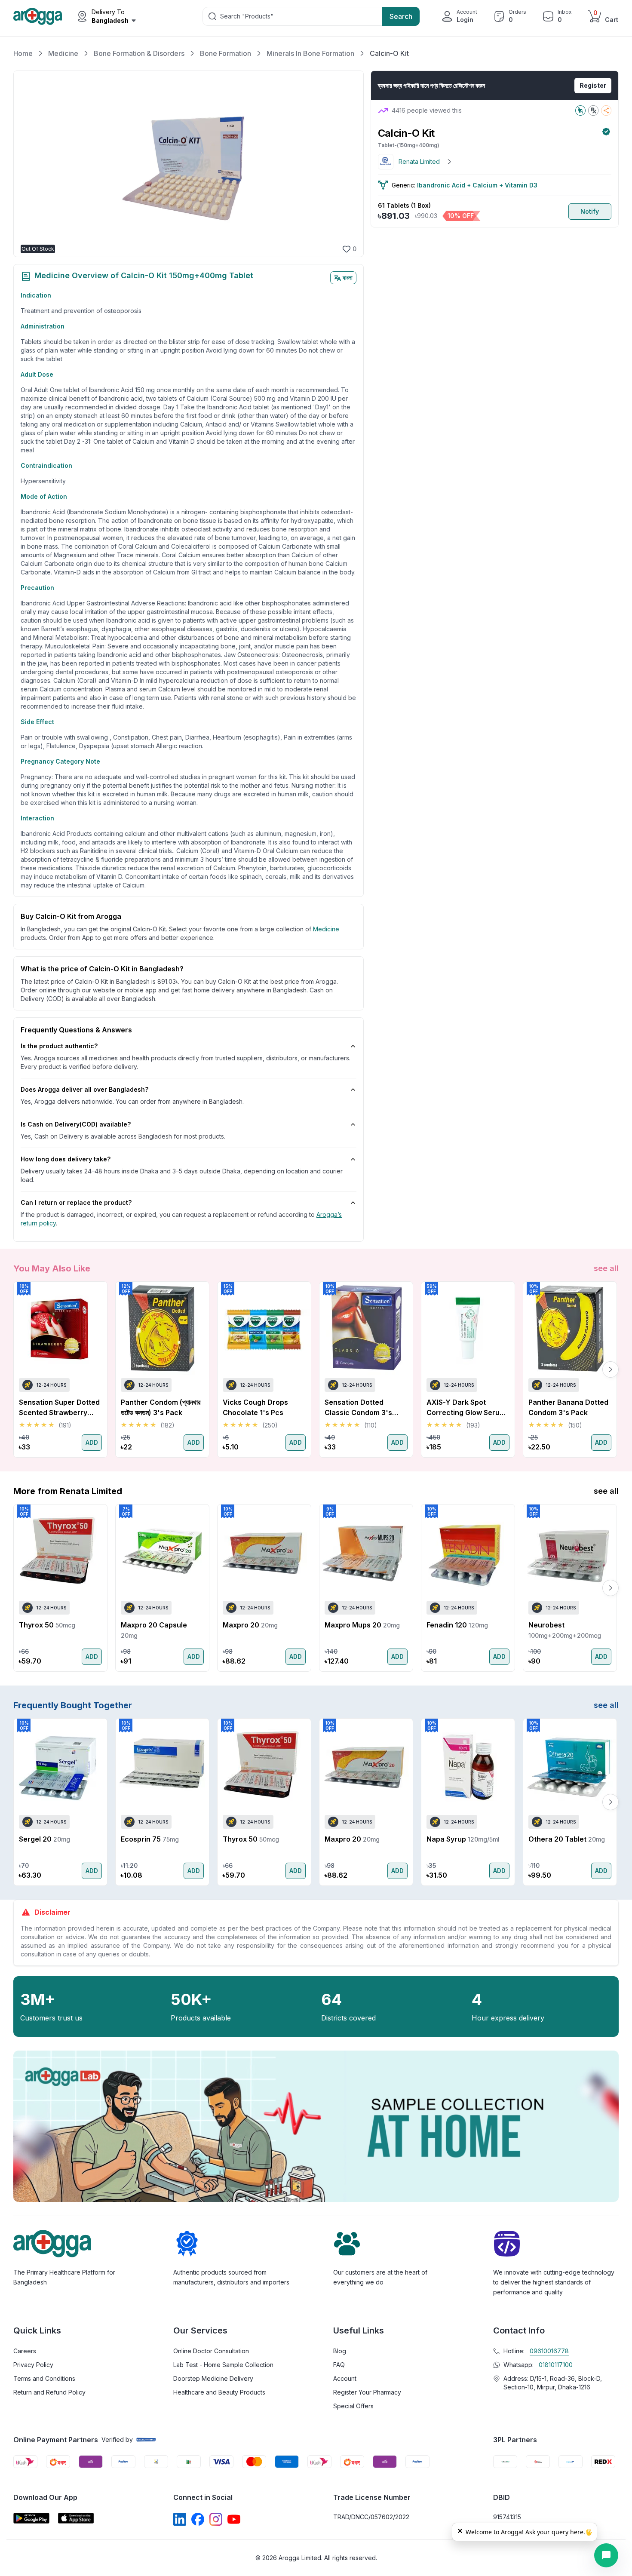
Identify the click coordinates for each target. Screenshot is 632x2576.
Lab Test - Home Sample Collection (223, 2365)
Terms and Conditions (44, 2378)
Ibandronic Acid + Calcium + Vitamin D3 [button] (477, 185)
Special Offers (353, 2406)
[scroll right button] (611, 1369)
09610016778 (549, 2351)
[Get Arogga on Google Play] (31, 2518)
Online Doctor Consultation (211, 2351)
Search (401, 16)
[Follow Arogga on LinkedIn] (180, 2519)
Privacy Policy (33, 2365)
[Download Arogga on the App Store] (76, 2518)
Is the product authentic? (59, 1046)
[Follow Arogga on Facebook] (198, 2519)
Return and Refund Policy (49, 2392)
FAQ (339, 2365)
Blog (340, 2351)
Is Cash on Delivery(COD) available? (76, 1124)
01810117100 (556, 2365)
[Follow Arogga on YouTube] (234, 2519)
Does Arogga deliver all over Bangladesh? (84, 1089)
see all (606, 1268)
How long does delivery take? (66, 1159)
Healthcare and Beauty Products (219, 2392)
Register (593, 85)
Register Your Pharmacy (367, 2392)
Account (345, 2378)
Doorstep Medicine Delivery (213, 2378)
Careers (25, 2351)
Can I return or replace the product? (76, 1202)
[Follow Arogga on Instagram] (216, 2519)
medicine (326, 929)
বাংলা (348, 278)
